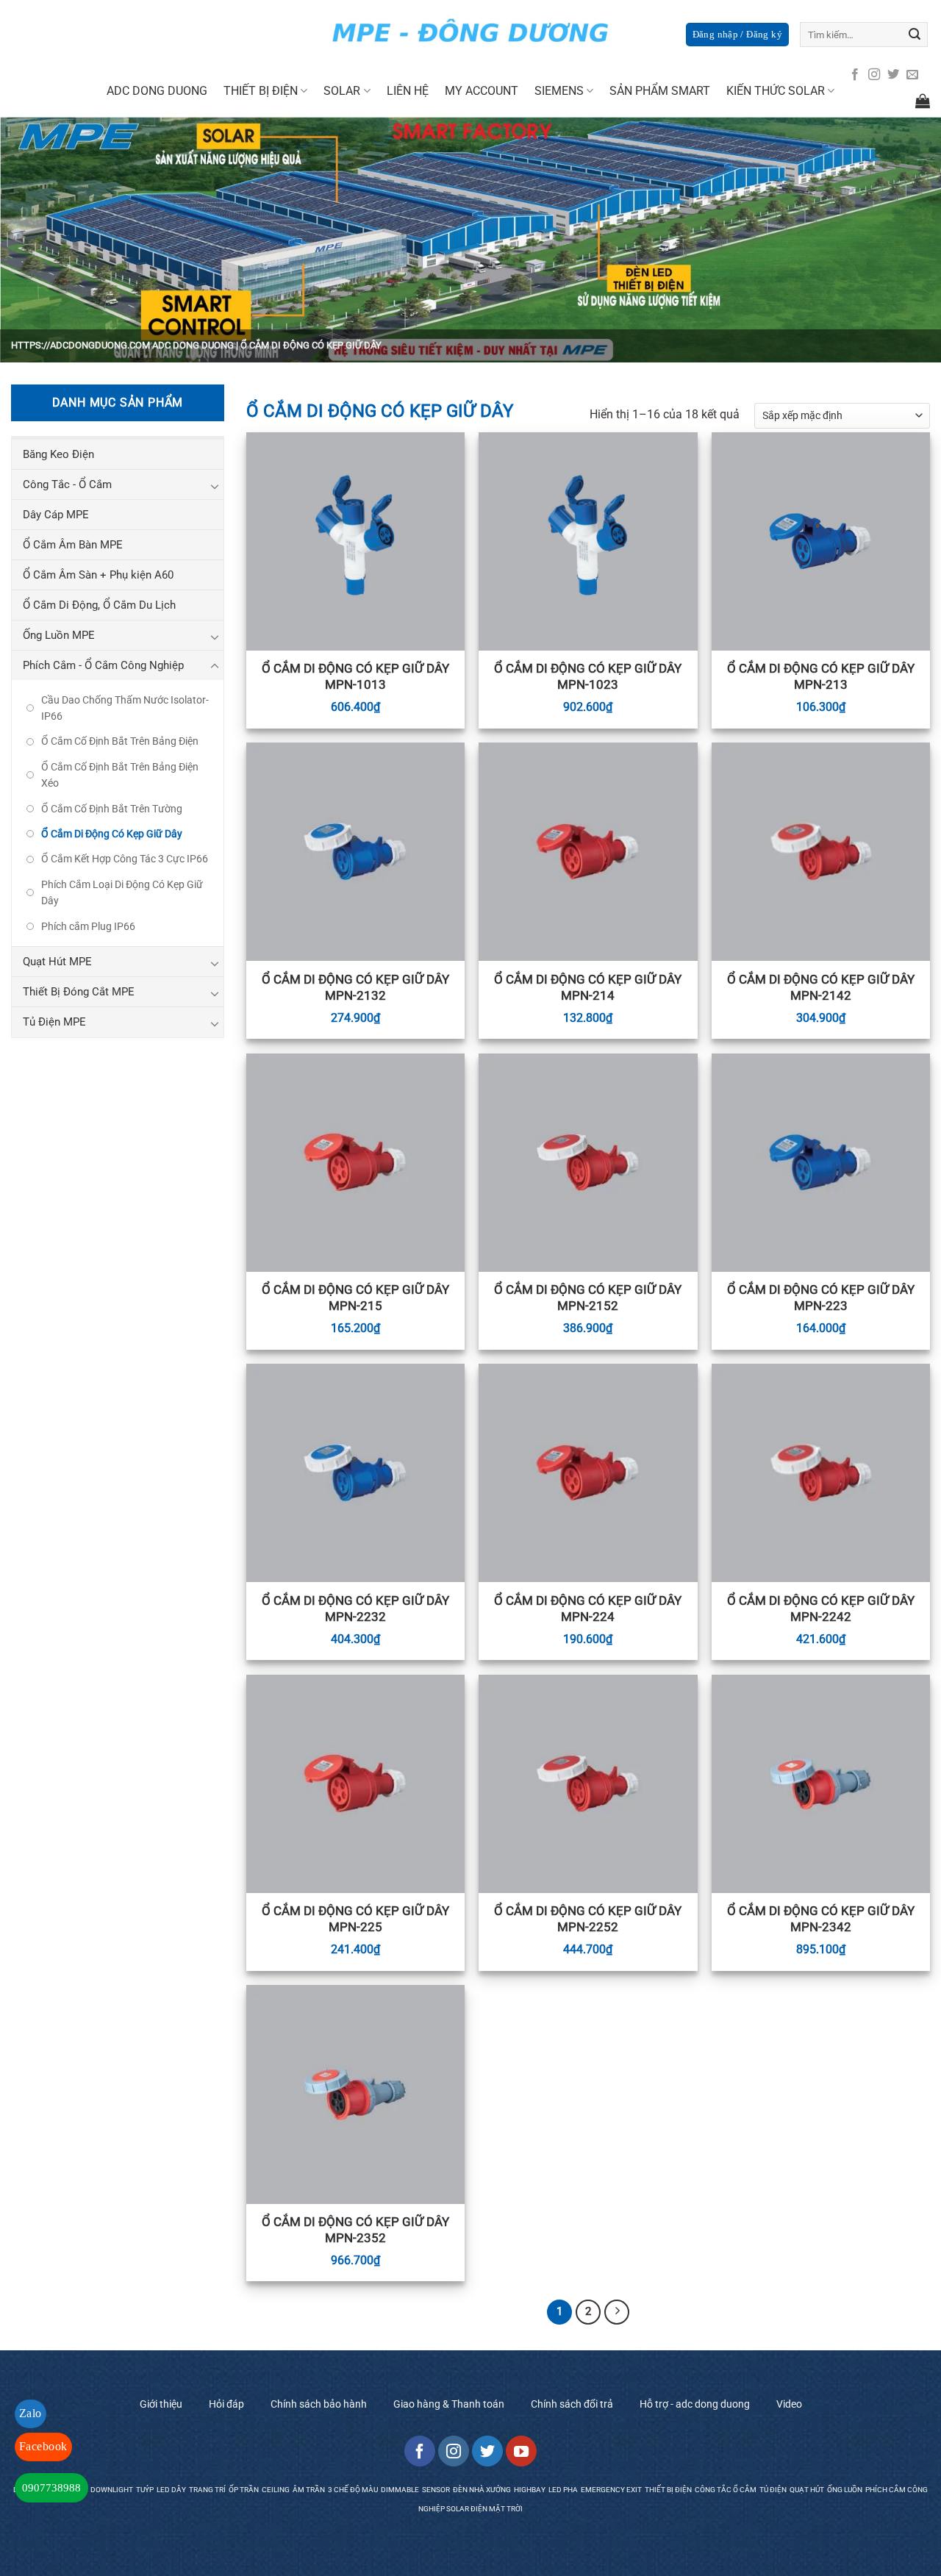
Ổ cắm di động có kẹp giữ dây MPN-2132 (355, 987)
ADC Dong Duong (193, 345)
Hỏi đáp (226, 2404)
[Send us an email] (912, 75)
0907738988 (51, 2488)
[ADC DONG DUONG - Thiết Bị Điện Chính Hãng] (470, 33)
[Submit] (915, 35)
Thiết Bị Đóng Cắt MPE (79, 992)
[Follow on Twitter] (893, 75)
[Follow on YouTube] (521, 2451)
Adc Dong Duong (157, 91)
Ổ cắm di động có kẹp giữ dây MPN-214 (588, 987)
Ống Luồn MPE (59, 635)
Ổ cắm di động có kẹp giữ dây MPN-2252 (588, 1919)
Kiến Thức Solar (776, 91)
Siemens (559, 91)
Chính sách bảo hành (319, 2404)
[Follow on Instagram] (874, 75)
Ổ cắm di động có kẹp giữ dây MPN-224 (588, 1609)
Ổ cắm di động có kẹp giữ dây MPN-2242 (821, 1609)
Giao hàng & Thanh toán (449, 2404)
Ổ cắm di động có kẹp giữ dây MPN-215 (355, 1298)
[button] (737, 35)
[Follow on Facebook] (855, 75)
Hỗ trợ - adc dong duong (695, 2404)
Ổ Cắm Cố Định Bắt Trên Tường (112, 809)
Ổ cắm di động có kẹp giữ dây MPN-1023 (588, 676)
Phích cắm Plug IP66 (88, 926)
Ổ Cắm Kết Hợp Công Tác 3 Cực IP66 (125, 859)
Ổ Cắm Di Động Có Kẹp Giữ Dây (112, 834)
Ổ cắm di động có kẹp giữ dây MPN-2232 (355, 1609)
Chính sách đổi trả (572, 2404)
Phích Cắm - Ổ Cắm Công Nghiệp (103, 665)
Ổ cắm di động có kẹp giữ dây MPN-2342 (821, 1919)
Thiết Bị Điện (261, 91)
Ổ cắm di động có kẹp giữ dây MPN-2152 (588, 1298)
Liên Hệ (408, 91)
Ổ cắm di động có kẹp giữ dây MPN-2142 (821, 987)
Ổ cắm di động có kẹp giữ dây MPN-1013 (355, 676)
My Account (482, 91)
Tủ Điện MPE (54, 1022)
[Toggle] (215, 486)
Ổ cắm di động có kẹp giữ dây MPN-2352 (355, 2230)
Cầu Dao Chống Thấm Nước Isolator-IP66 (125, 708)
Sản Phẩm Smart (660, 91)
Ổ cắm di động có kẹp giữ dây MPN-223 (821, 1298)
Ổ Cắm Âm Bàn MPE (73, 545)
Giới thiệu (161, 2404)
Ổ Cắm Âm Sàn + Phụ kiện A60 (98, 575)
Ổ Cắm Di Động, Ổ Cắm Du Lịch (99, 605)
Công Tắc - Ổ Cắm (67, 484)
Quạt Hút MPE (57, 962)
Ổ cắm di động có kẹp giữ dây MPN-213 (821, 676)
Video (789, 2404)
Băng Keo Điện (58, 454)
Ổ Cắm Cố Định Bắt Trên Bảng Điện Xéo (120, 775)
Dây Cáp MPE (56, 515)
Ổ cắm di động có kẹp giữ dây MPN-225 (355, 1919)
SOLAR (342, 91)
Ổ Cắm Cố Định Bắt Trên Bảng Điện (120, 741)
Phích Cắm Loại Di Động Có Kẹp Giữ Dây (122, 892)
